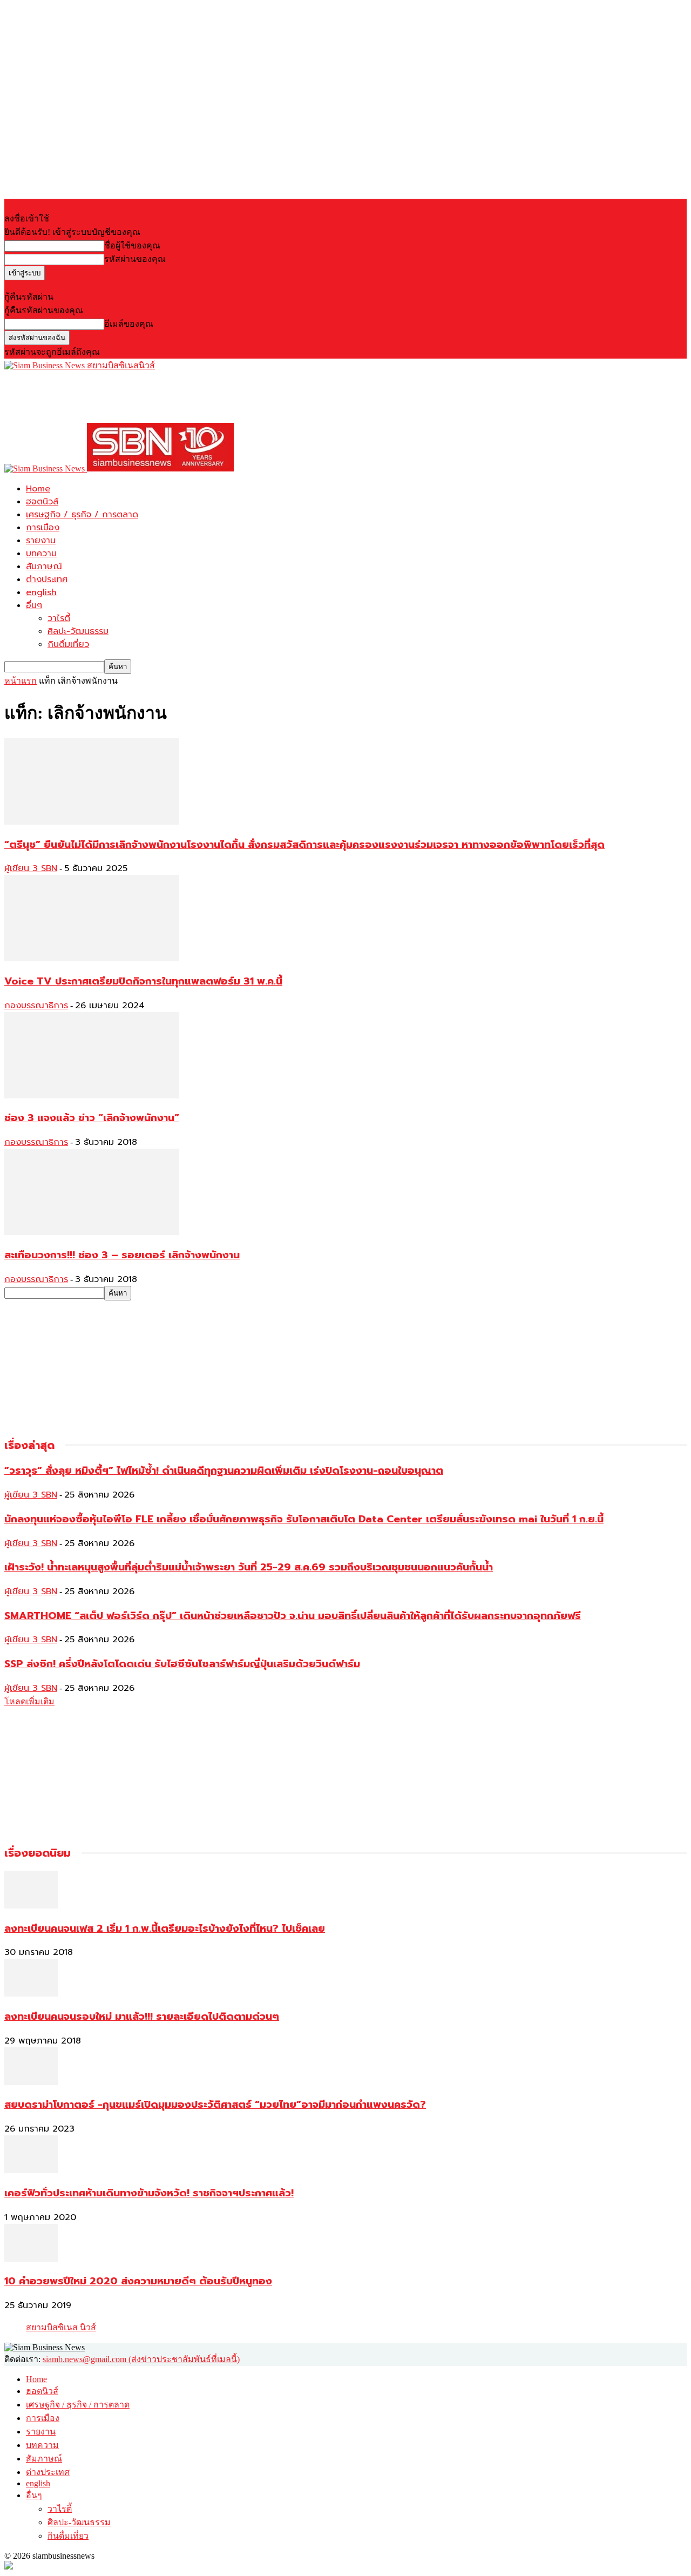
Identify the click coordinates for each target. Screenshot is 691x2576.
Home (38, 489)
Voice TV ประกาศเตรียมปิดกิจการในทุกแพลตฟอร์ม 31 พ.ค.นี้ (143, 981)
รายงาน (41, 541)
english (41, 592)
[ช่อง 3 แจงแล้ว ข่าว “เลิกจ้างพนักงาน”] (92, 1095)
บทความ (41, 554)
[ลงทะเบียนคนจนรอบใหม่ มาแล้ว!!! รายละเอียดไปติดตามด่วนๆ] (31, 1994)
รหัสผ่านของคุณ (135, 259)
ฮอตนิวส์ (42, 502)
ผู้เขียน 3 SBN (31, 868)
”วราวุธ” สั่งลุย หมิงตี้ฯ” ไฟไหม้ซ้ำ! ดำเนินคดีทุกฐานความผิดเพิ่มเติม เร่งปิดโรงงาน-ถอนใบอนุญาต (224, 1471)
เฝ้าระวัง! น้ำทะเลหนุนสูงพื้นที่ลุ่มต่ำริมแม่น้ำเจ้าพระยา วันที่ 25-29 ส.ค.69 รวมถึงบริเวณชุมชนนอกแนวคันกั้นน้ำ (249, 1567)
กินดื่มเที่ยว (68, 644)
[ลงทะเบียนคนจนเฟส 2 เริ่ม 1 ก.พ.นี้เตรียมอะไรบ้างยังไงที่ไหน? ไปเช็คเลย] (31, 1906)
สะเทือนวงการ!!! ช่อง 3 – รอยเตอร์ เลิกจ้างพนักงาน (122, 1255)
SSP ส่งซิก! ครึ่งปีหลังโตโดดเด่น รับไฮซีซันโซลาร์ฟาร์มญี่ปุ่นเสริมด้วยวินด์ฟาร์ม (182, 1664)
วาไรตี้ (59, 618)
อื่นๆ (34, 605)
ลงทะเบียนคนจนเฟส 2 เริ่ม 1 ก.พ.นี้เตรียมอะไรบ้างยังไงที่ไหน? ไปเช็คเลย (165, 1928)
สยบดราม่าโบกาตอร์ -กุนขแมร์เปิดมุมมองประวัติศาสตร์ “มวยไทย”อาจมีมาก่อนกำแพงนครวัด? (215, 2105)
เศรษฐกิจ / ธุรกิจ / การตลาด (82, 515)
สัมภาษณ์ (44, 567)
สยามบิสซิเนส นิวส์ (61, 2327)
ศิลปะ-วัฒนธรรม (78, 631)
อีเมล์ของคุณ (129, 324)
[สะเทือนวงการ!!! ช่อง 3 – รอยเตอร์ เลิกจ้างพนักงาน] (92, 1232)
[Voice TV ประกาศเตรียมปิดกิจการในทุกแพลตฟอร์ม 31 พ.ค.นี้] (92, 958)
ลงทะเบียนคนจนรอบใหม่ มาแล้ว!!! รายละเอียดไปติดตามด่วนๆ (142, 2017)
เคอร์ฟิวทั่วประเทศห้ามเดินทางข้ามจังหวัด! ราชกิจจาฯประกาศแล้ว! (149, 2193)
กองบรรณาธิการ (36, 1006)
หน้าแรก (21, 681)
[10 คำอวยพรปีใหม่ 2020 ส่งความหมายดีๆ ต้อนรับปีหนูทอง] (31, 2259)
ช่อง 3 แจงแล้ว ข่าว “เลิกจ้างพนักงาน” (92, 1118)
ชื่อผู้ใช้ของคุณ (132, 245)
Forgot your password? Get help (59, 285)
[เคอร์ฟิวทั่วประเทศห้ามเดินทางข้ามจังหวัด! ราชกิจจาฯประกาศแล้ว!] (31, 2170)
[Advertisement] (201, 396)
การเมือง (43, 528)
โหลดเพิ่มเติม (29, 1701)
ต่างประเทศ (47, 579)
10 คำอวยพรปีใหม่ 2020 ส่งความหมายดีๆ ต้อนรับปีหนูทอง (138, 2281)
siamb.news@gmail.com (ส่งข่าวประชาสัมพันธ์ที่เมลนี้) (141, 2359)
